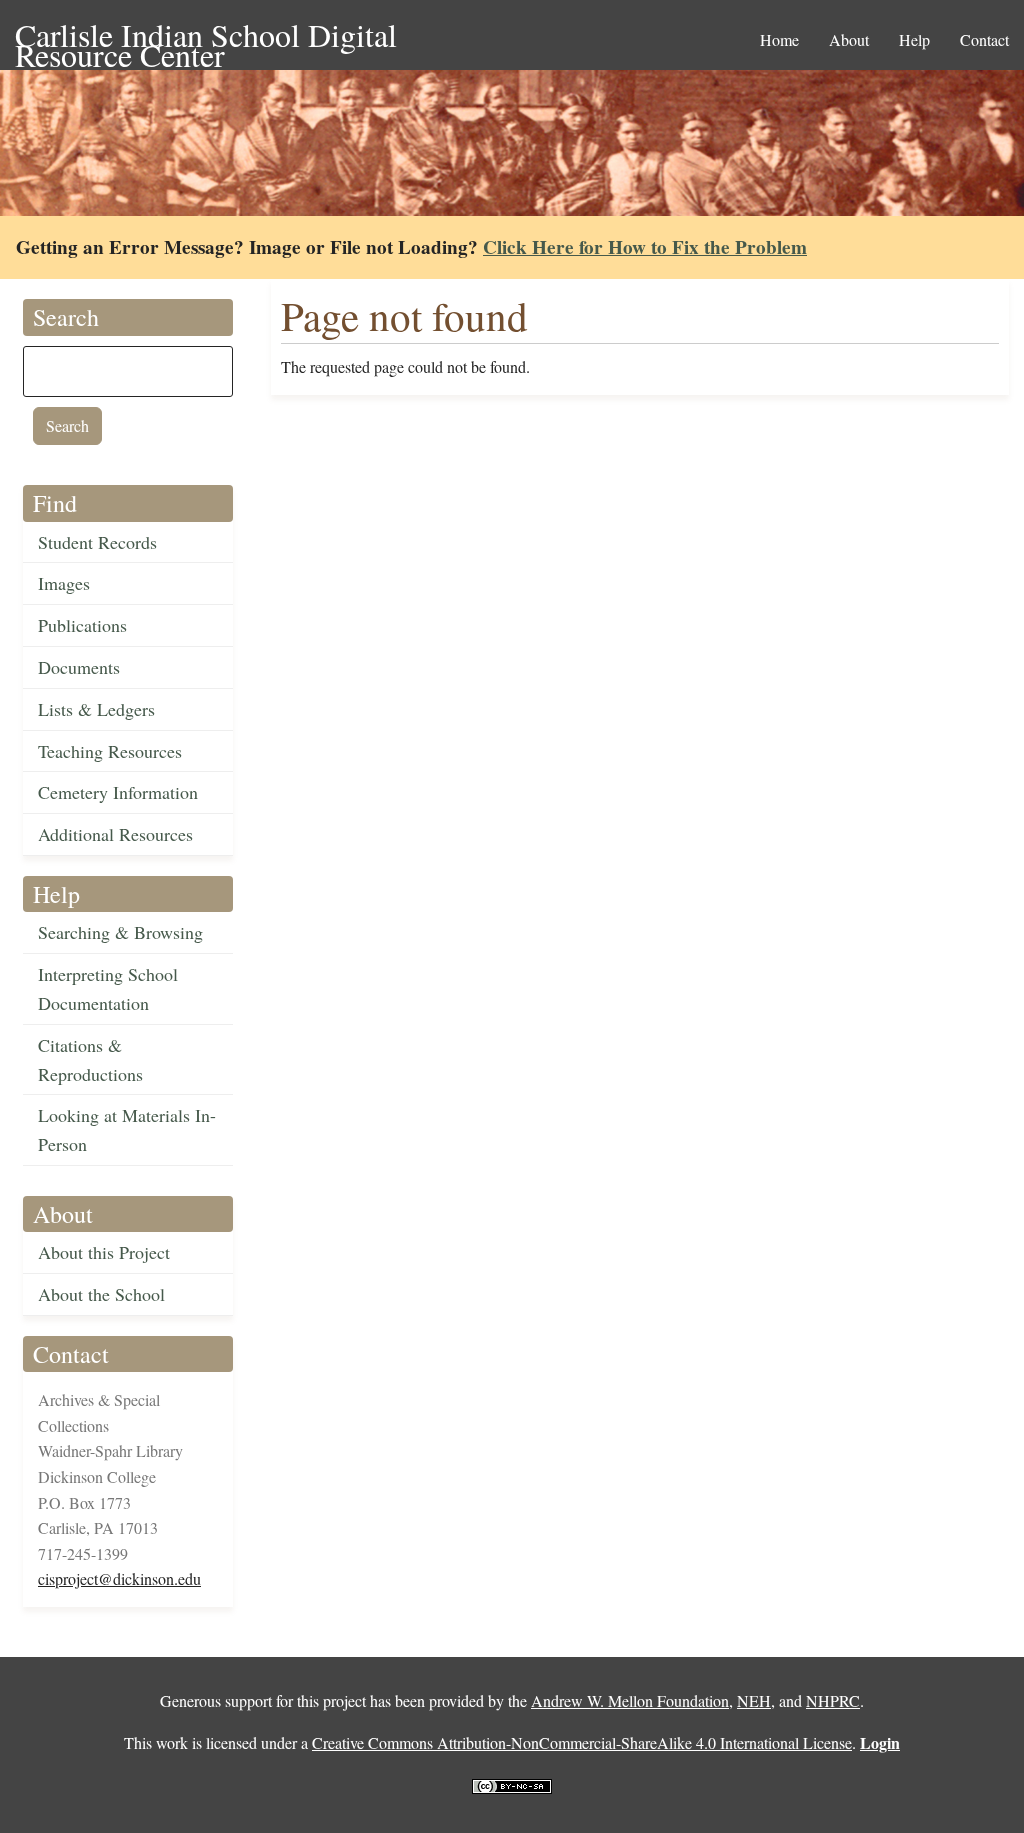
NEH (754, 1700)
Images (64, 583)
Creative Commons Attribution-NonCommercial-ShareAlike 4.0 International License (582, 1742)
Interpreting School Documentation (108, 988)
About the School (101, 1294)
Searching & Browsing (120, 932)
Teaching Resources (110, 751)
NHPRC (833, 1700)
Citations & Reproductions (90, 1059)
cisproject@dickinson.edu (119, 1578)
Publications (82, 625)
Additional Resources (115, 834)
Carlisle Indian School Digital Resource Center (206, 36)
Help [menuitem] (914, 39)
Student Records (97, 542)
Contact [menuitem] (984, 39)
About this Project (104, 1252)
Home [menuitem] (779, 39)
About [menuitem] (849, 39)
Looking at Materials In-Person (127, 1129)
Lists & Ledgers (96, 709)
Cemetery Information (118, 792)
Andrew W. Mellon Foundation (630, 1700)
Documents (79, 667)
